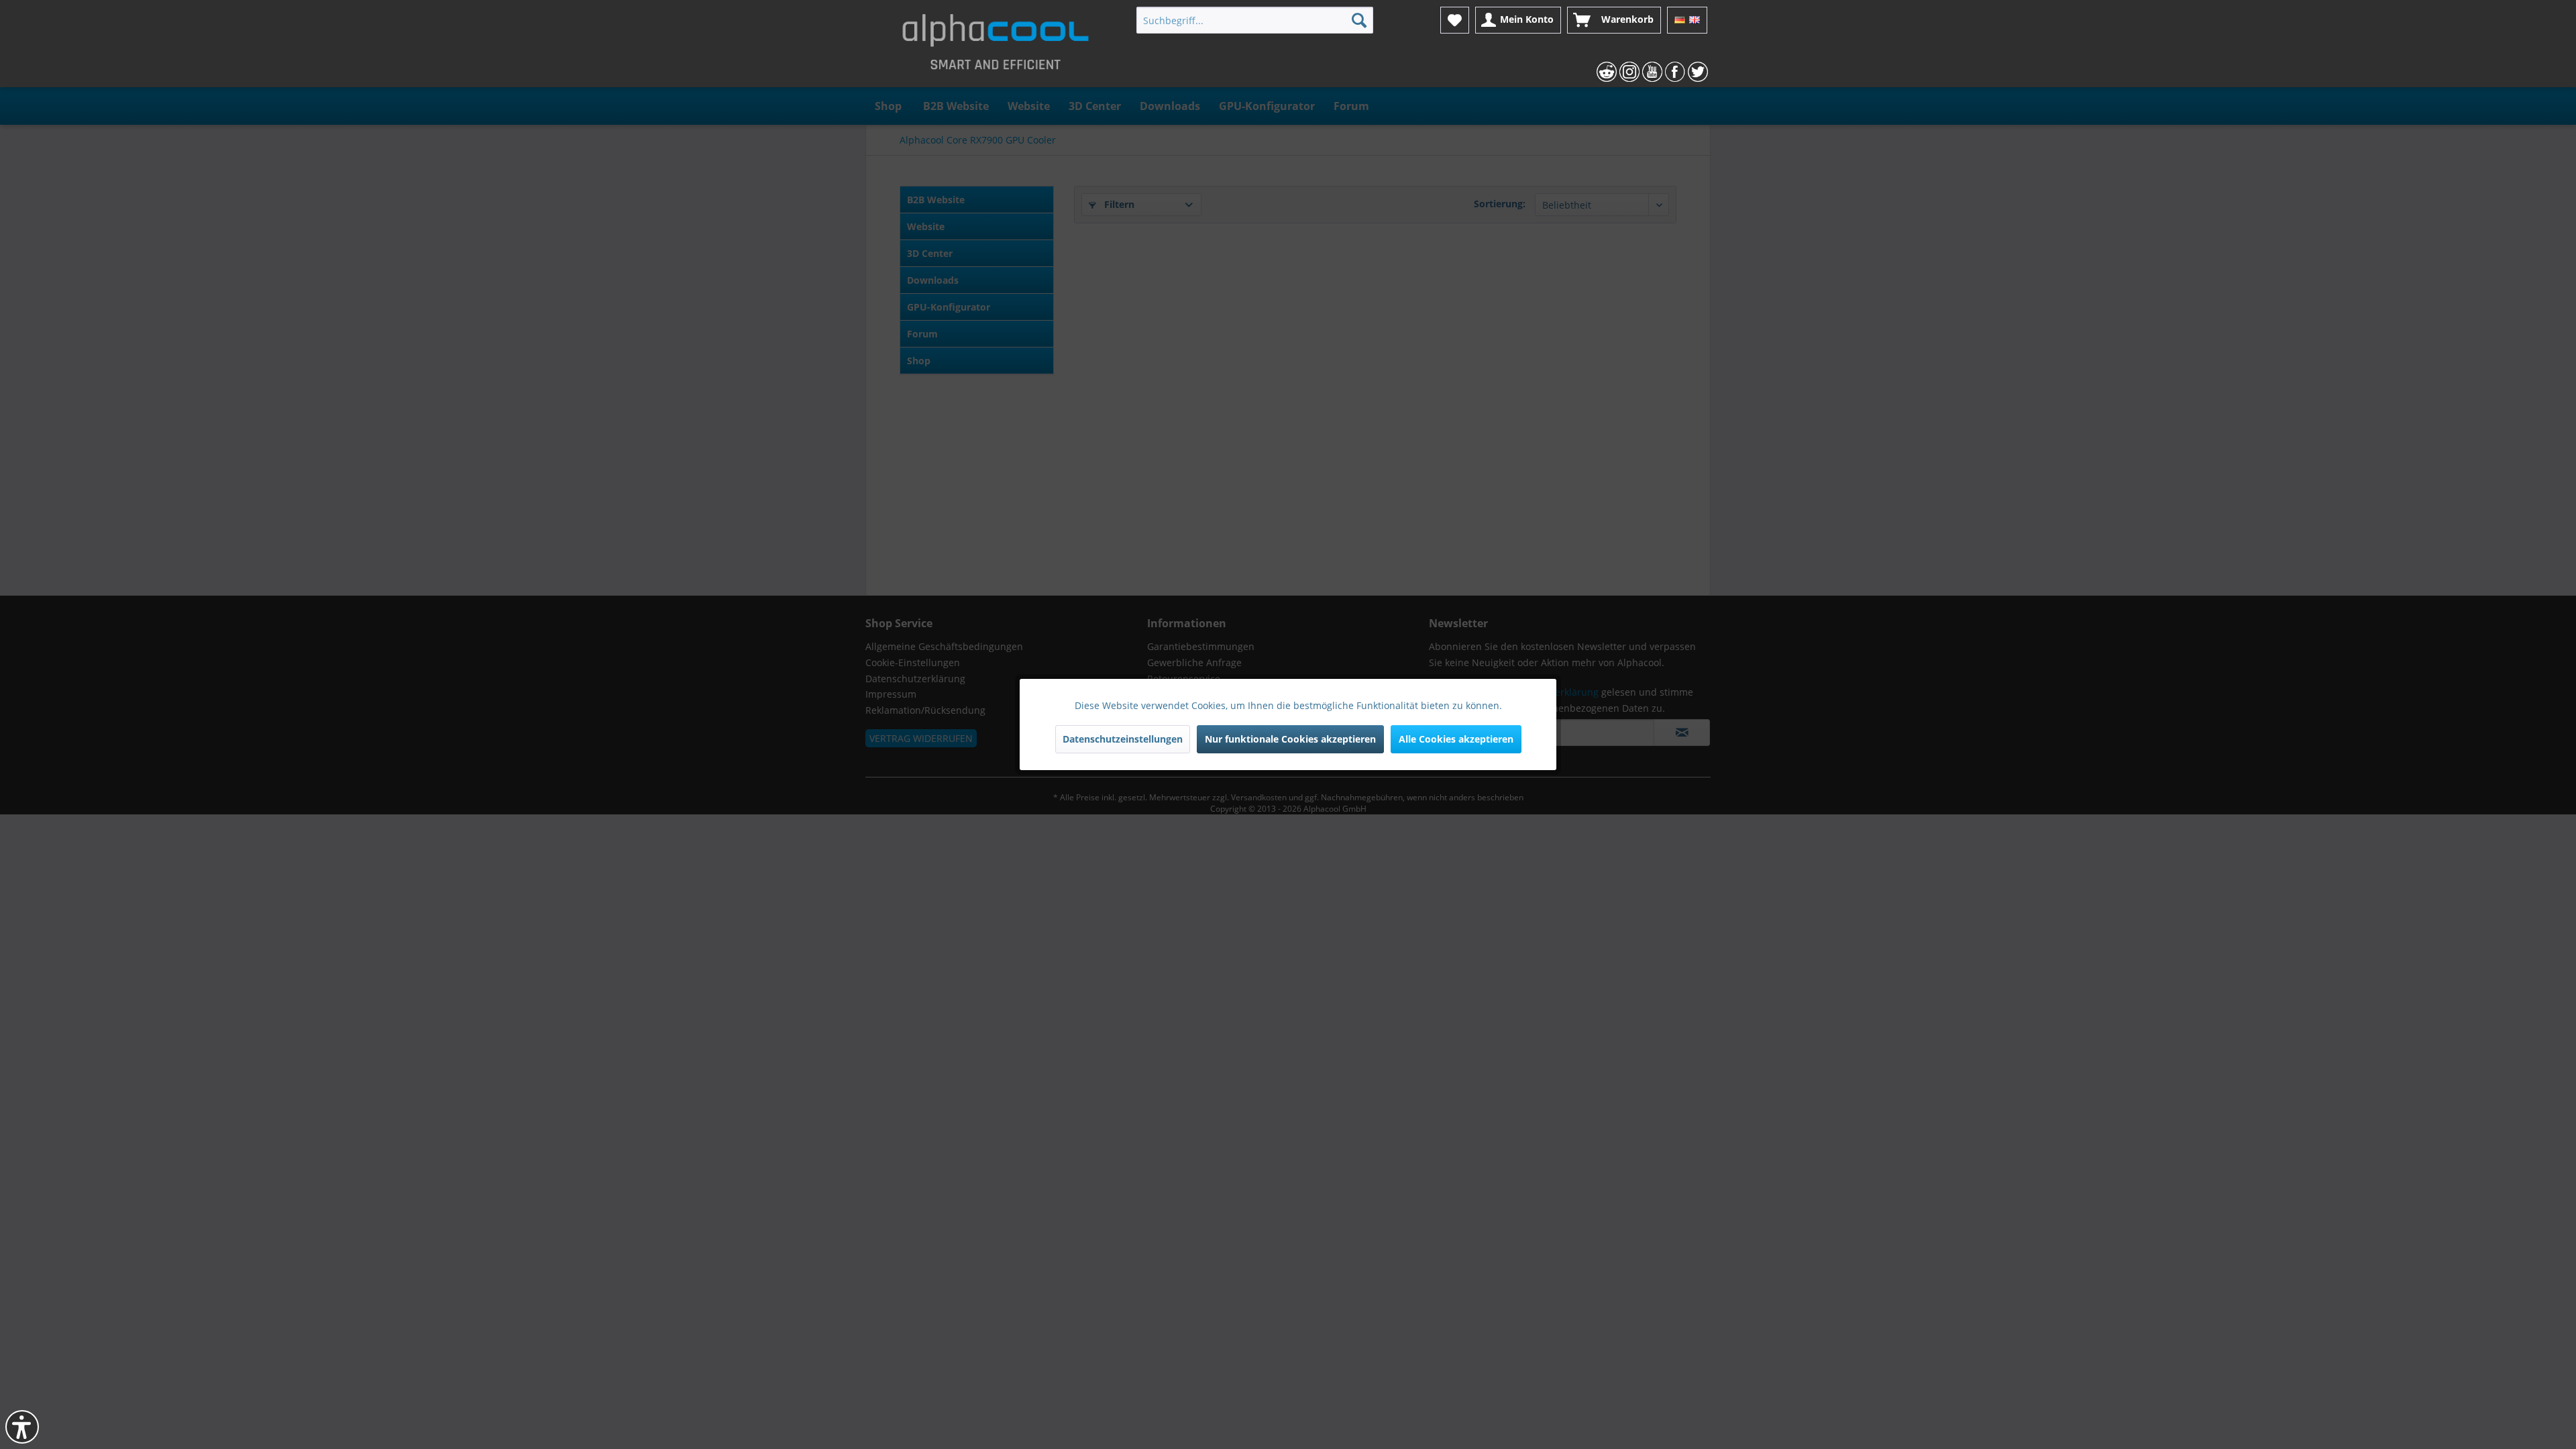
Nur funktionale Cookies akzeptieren (1290, 739)
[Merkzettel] (1455, 20)
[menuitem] (1255, 20)
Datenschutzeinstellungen (1123, 739)
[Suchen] (1359, 20)
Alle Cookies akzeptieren (1456, 739)
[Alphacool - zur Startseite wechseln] (996, 47)
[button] (22, 1427)
